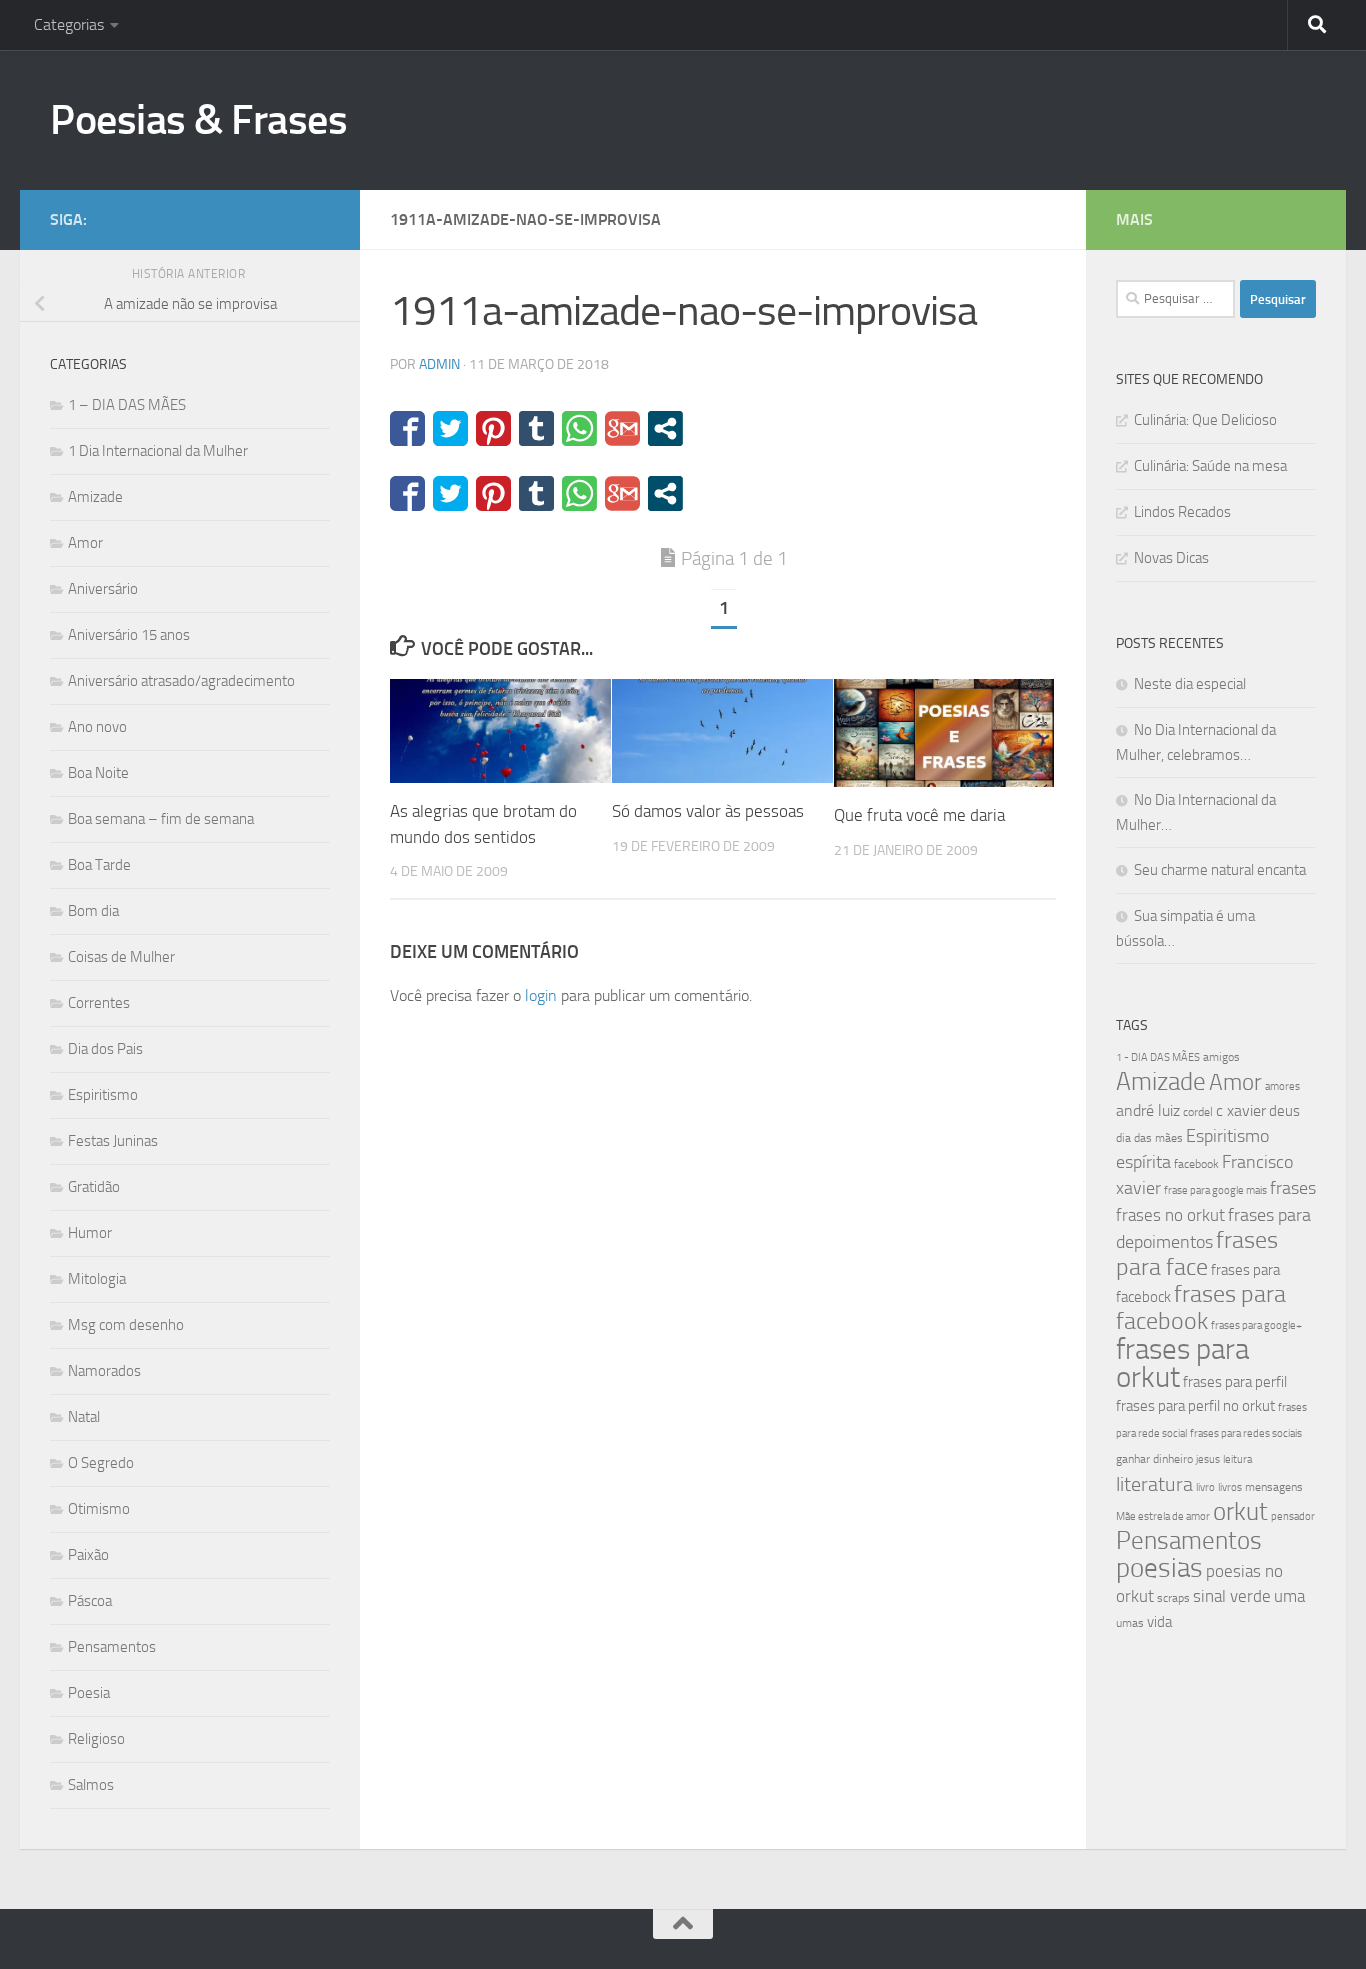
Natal (84, 1417)
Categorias (69, 24)
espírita (1143, 1162)
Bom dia (93, 911)
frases (1293, 1188)
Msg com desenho (126, 1325)
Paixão (88, 1555)
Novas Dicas (1171, 558)
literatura (1154, 1484)
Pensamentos (112, 1647)
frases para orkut (1182, 1363)
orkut (1240, 1511)
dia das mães (1149, 1138)
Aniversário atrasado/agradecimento (181, 681)
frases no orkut (1170, 1215)
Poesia (89, 1693)
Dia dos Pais (105, 1049)
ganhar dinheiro (1154, 1458)
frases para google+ (1256, 1325)
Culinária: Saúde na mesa (1210, 466)
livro (1205, 1487)
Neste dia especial (1190, 684)
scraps (1173, 1598)
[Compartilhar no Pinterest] (493, 428)
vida (1159, 1622)
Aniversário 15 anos (129, 635)
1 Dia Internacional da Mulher (158, 451)
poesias (1159, 1568)
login (541, 995)
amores (1282, 1086)
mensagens (1274, 1487)
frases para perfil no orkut (1195, 1406)
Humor (90, 1233)
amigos (1221, 1057)
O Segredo (101, 1463)
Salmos (91, 1785)
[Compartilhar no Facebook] (407, 428)
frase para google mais (1215, 1190)
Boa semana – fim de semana (161, 819)
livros (1230, 1487)
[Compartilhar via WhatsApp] (579, 428)
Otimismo (99, 1509)
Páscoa (90, 1601)
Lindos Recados (1182, 512)
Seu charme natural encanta (1220, 870)
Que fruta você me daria (919, 815)
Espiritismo (103, 1095)
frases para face (1197, 1253)
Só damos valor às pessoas (708, 811)
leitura (1237, 1459)
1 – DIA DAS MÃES (127, 405)
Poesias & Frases (198, 120)
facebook (1196, 1164)
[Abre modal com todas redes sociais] (665, 428)
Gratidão (94, 1187)
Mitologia (97, 1279)
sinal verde (1232, 1596)
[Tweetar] (450, 428)
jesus (1208, 1459)
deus (1284, 1111)
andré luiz (1148, 1110)
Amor (85, 543)
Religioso (96, 1739)
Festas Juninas (113, 1141)
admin (439, 364)
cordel (1198, 1112)
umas (1130, 1623)
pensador (1293, 1516)
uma (1289, 1596)
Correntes (99, 1003)
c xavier (1241, 1110)
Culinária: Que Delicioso (1205, 420)
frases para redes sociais (1246, 1433)
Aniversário (103, 589)
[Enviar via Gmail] (622, 428)
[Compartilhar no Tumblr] (536, 428)
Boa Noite (98, 773)
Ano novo (97, 727)
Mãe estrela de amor (1163, 1516)
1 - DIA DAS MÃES (1158, 1057)
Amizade (95, 497)
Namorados (104, 1371)
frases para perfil (1235, 1382)
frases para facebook (1201, 1307)
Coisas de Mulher (121, 957)
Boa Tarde (99, 865)
